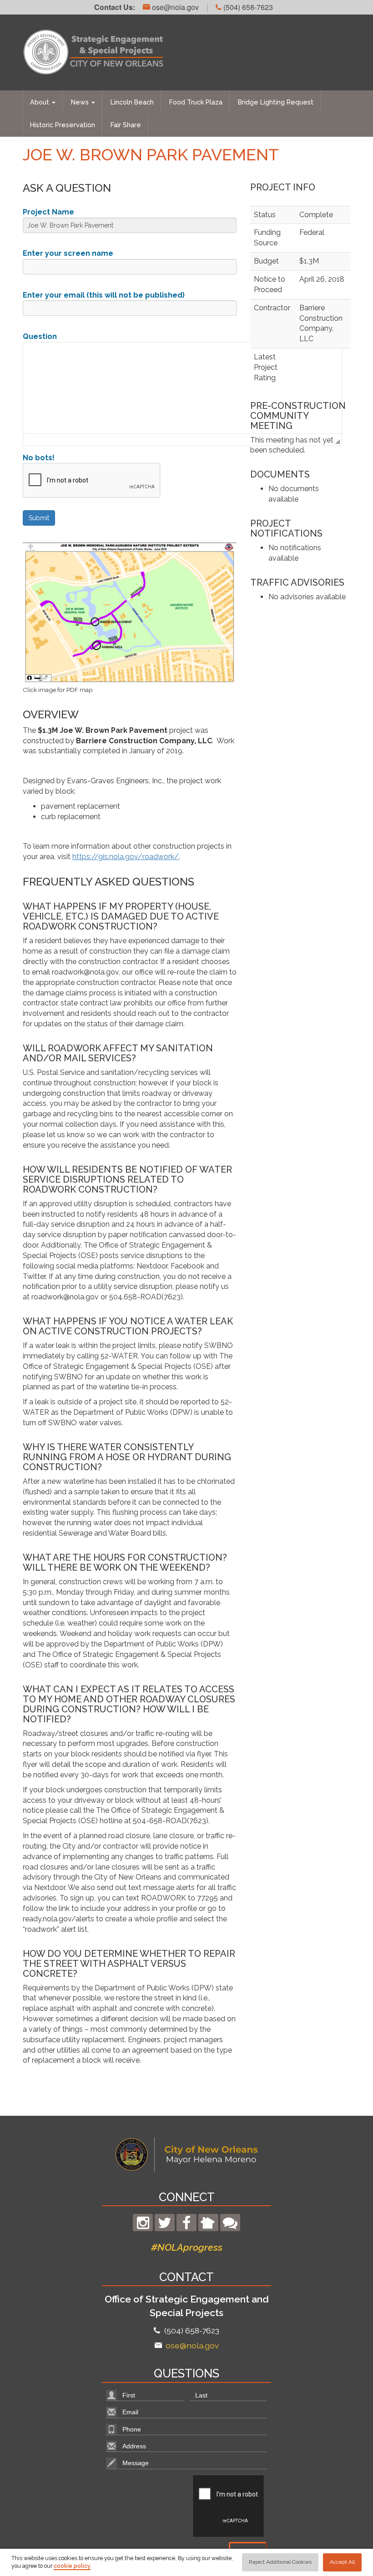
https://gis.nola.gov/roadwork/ (126, 857)
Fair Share (126, 125)
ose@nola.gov (174, 7)
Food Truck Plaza (196, 102)
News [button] (81, 102)
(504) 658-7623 (247, 7)
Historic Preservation (63, 125)
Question (40, 336)
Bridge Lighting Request (276, 102)
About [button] (40, 102)
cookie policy (72, 2566)
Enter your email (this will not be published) (104, 295)
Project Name (48, 212)
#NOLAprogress (187, 2247)
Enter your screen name (68, 253)
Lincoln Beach (132, 102)
